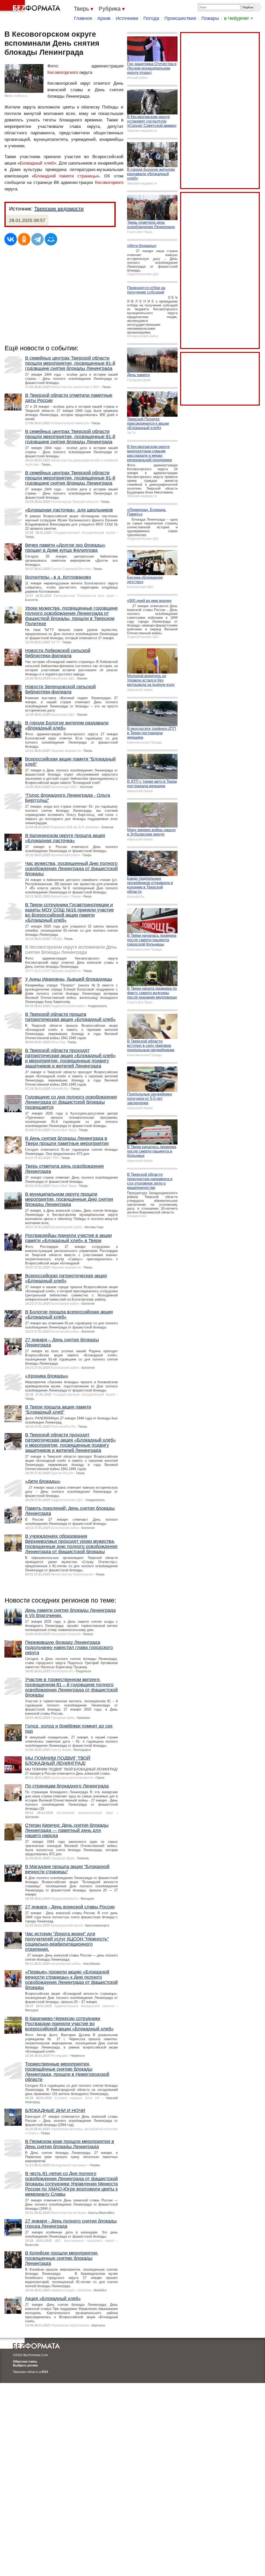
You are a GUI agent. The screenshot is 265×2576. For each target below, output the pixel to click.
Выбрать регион (25, 2365)
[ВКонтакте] (11, 239)
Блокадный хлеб (37, 163)
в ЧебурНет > (239, 18)
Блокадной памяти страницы (66, 176)
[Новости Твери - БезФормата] (31, 6)
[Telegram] (38, 239)
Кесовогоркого (109, 183)
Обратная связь (25, 2362)
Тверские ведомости (59, 209)
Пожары (210, 18)
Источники (127, 18)
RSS (45, 2372)
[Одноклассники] (24, 239)
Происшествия (180, 18)
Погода (151, 18)
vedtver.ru (21, 96)
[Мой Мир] (51, 239)
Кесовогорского (63, 72)
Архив (104, 18)
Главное (83, 18)
